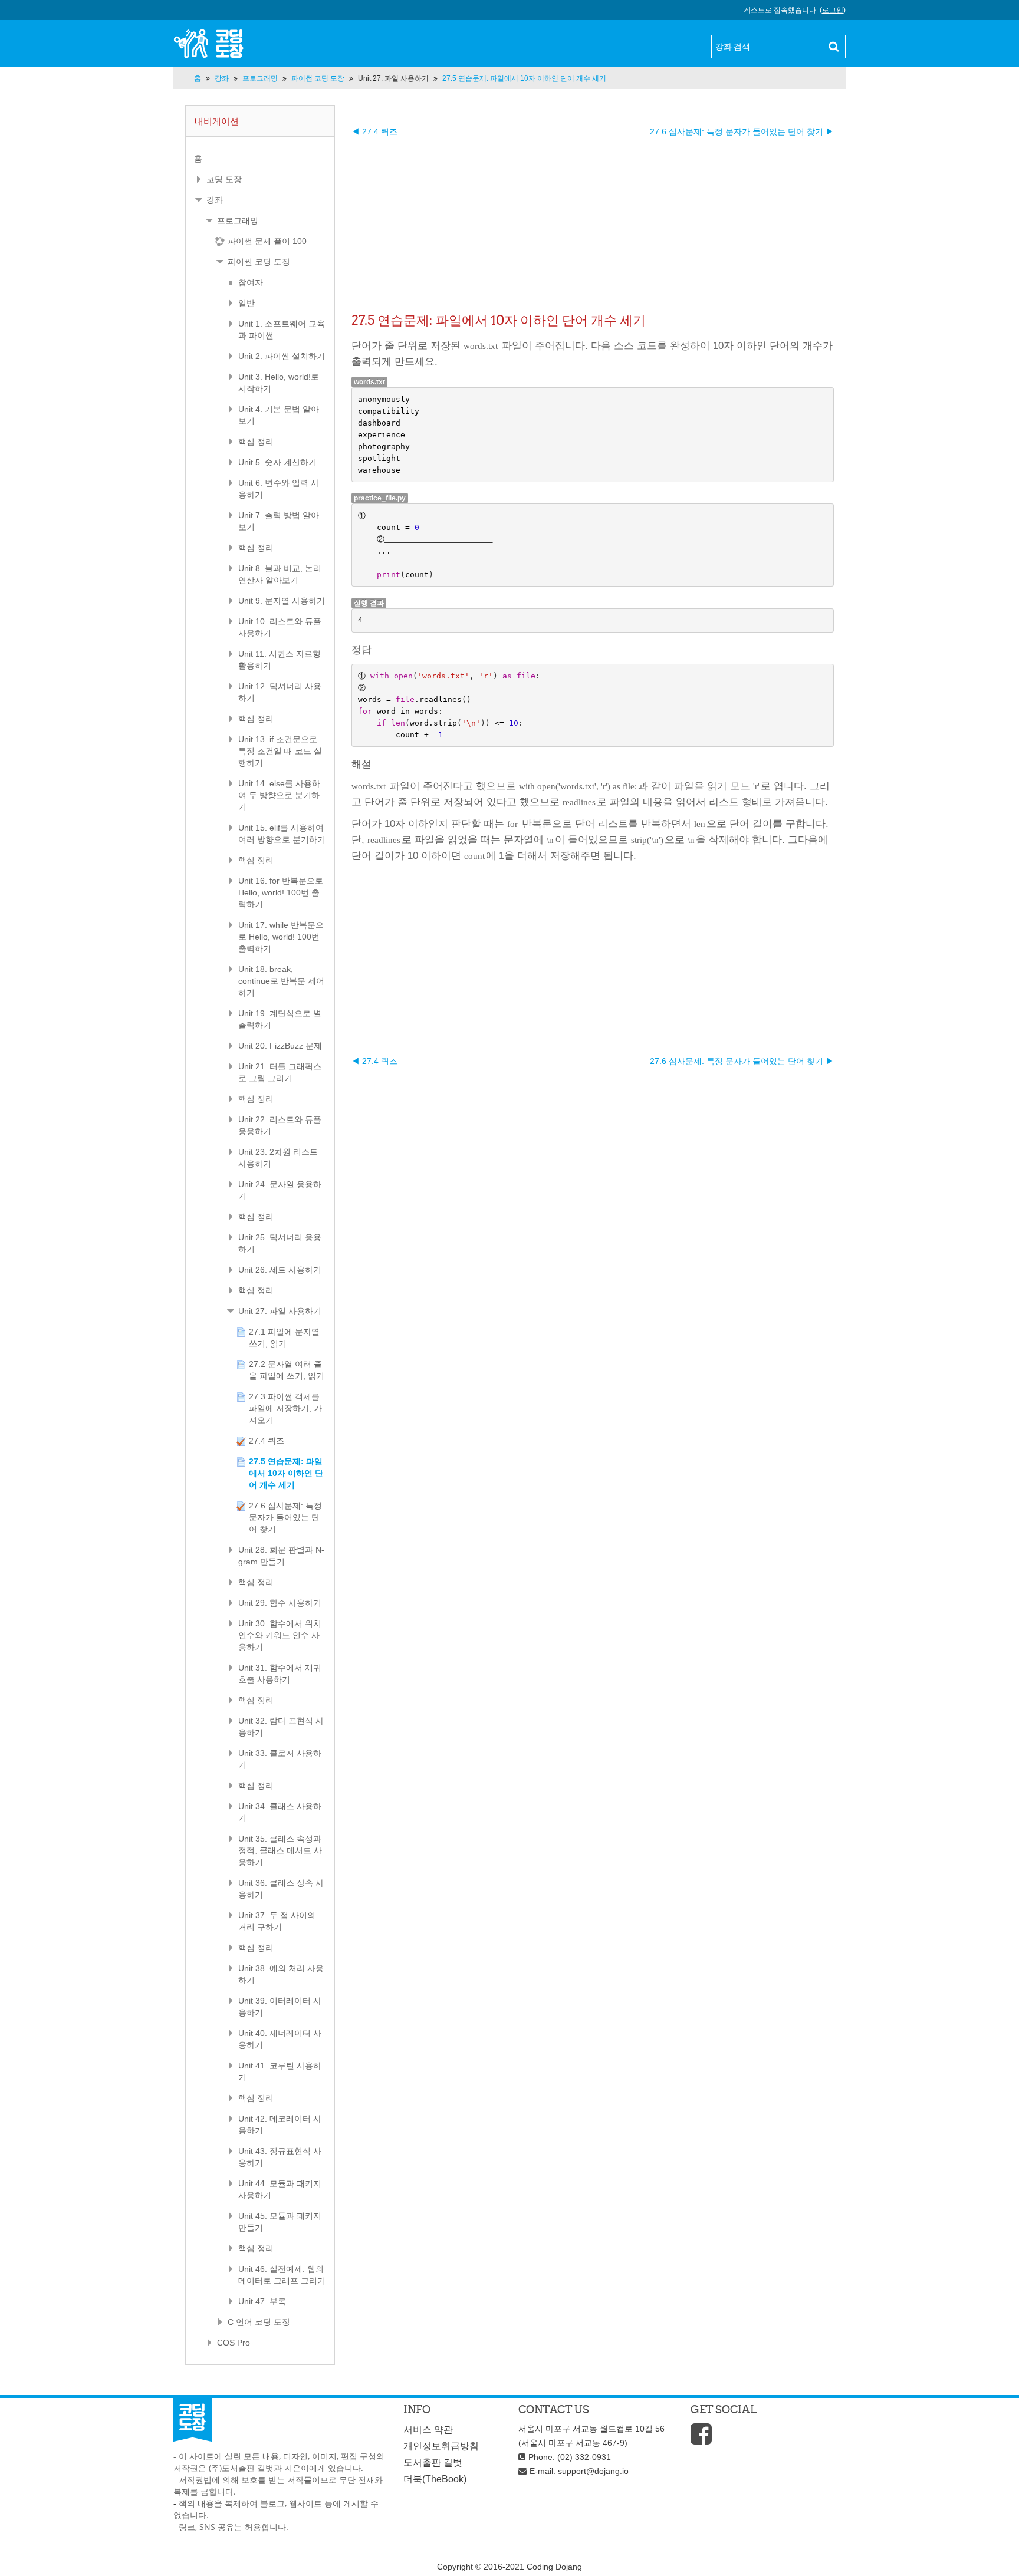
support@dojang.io (593, 2471)
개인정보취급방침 (441, 2446)
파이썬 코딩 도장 (259, 262)
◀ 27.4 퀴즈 (374, 131)
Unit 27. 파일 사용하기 (393, 78)
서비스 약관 (428, 2430)
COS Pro (234, 2343)
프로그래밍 (238, 220)
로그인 (833, 10)
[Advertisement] (593, 220)
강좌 (215, 200)
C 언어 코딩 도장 (259, 2322)
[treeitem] (260, 159)
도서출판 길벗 (433, 2463)
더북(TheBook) (435, 2479)
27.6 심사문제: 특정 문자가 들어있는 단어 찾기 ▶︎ (742, 131)
